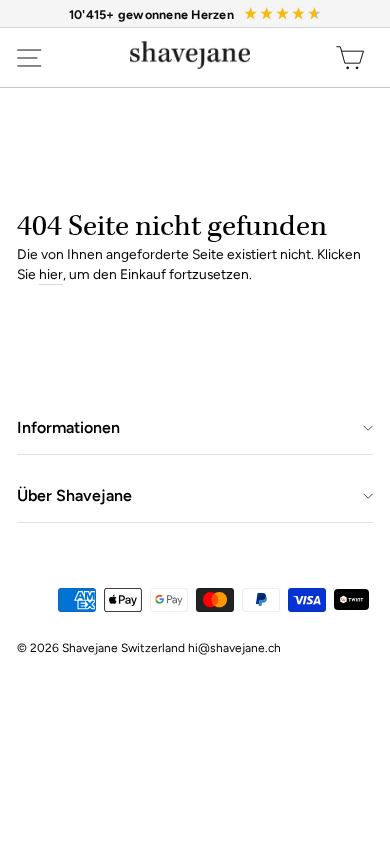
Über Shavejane (74, 495)
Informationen (68, 427)
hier (51, 274)
